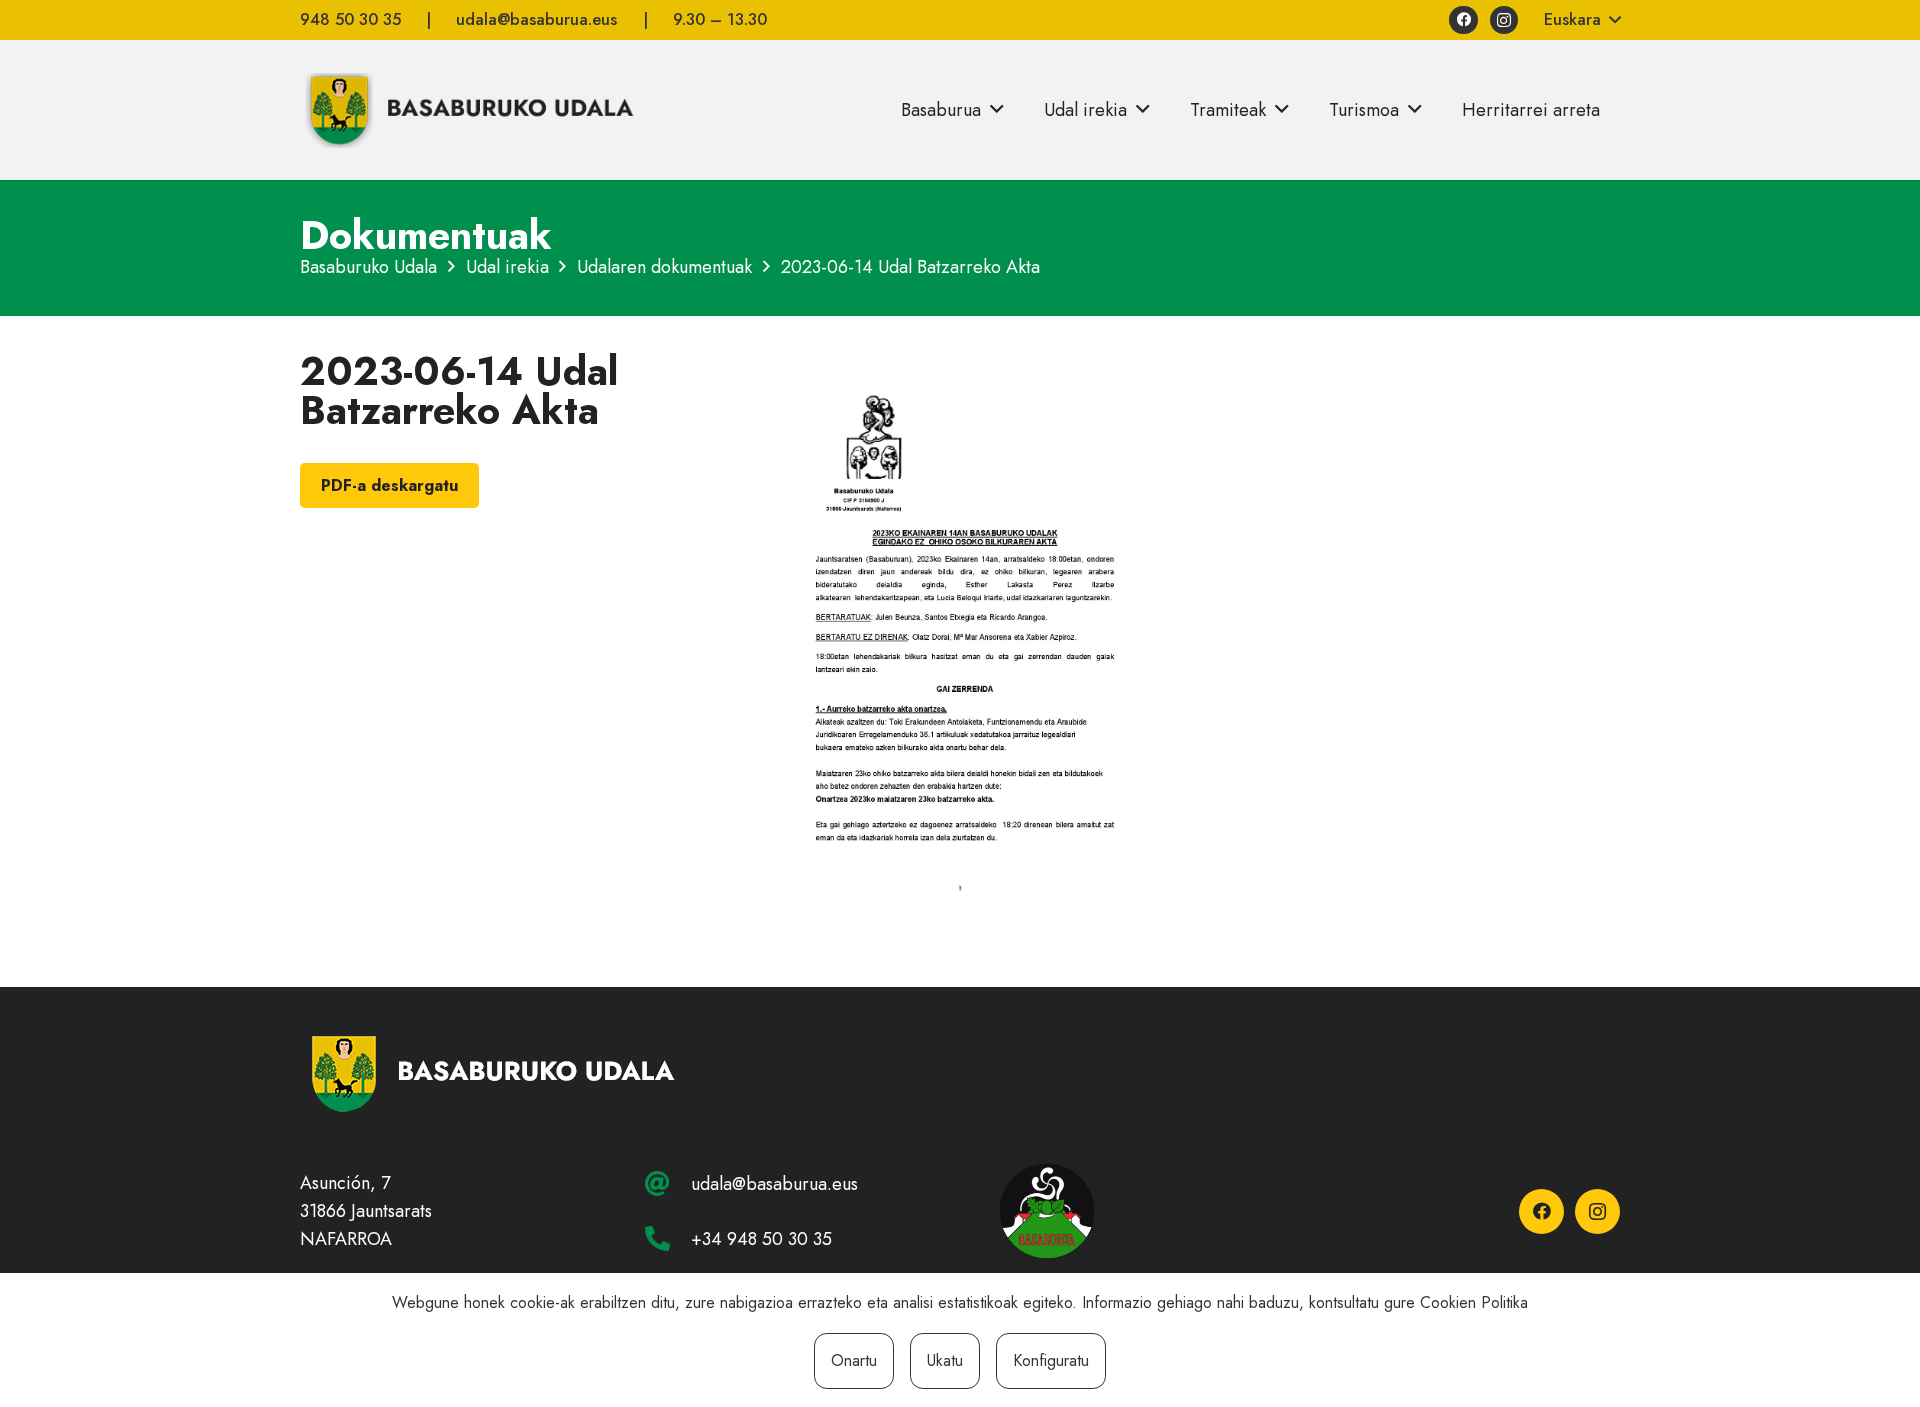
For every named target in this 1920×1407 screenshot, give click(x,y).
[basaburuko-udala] (467, 110)
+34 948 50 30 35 (761, 1239)
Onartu (854, 1360)
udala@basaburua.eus (774, 1184)
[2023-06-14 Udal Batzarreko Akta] (960, 366)
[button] (1581, 20)
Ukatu (945, 1360)
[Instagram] (1504, 20)
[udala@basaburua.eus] (668, 1183)
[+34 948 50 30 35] (668, 1238)
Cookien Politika (1474, 1302)
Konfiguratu (1051, 1360)
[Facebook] (1463, 20)
